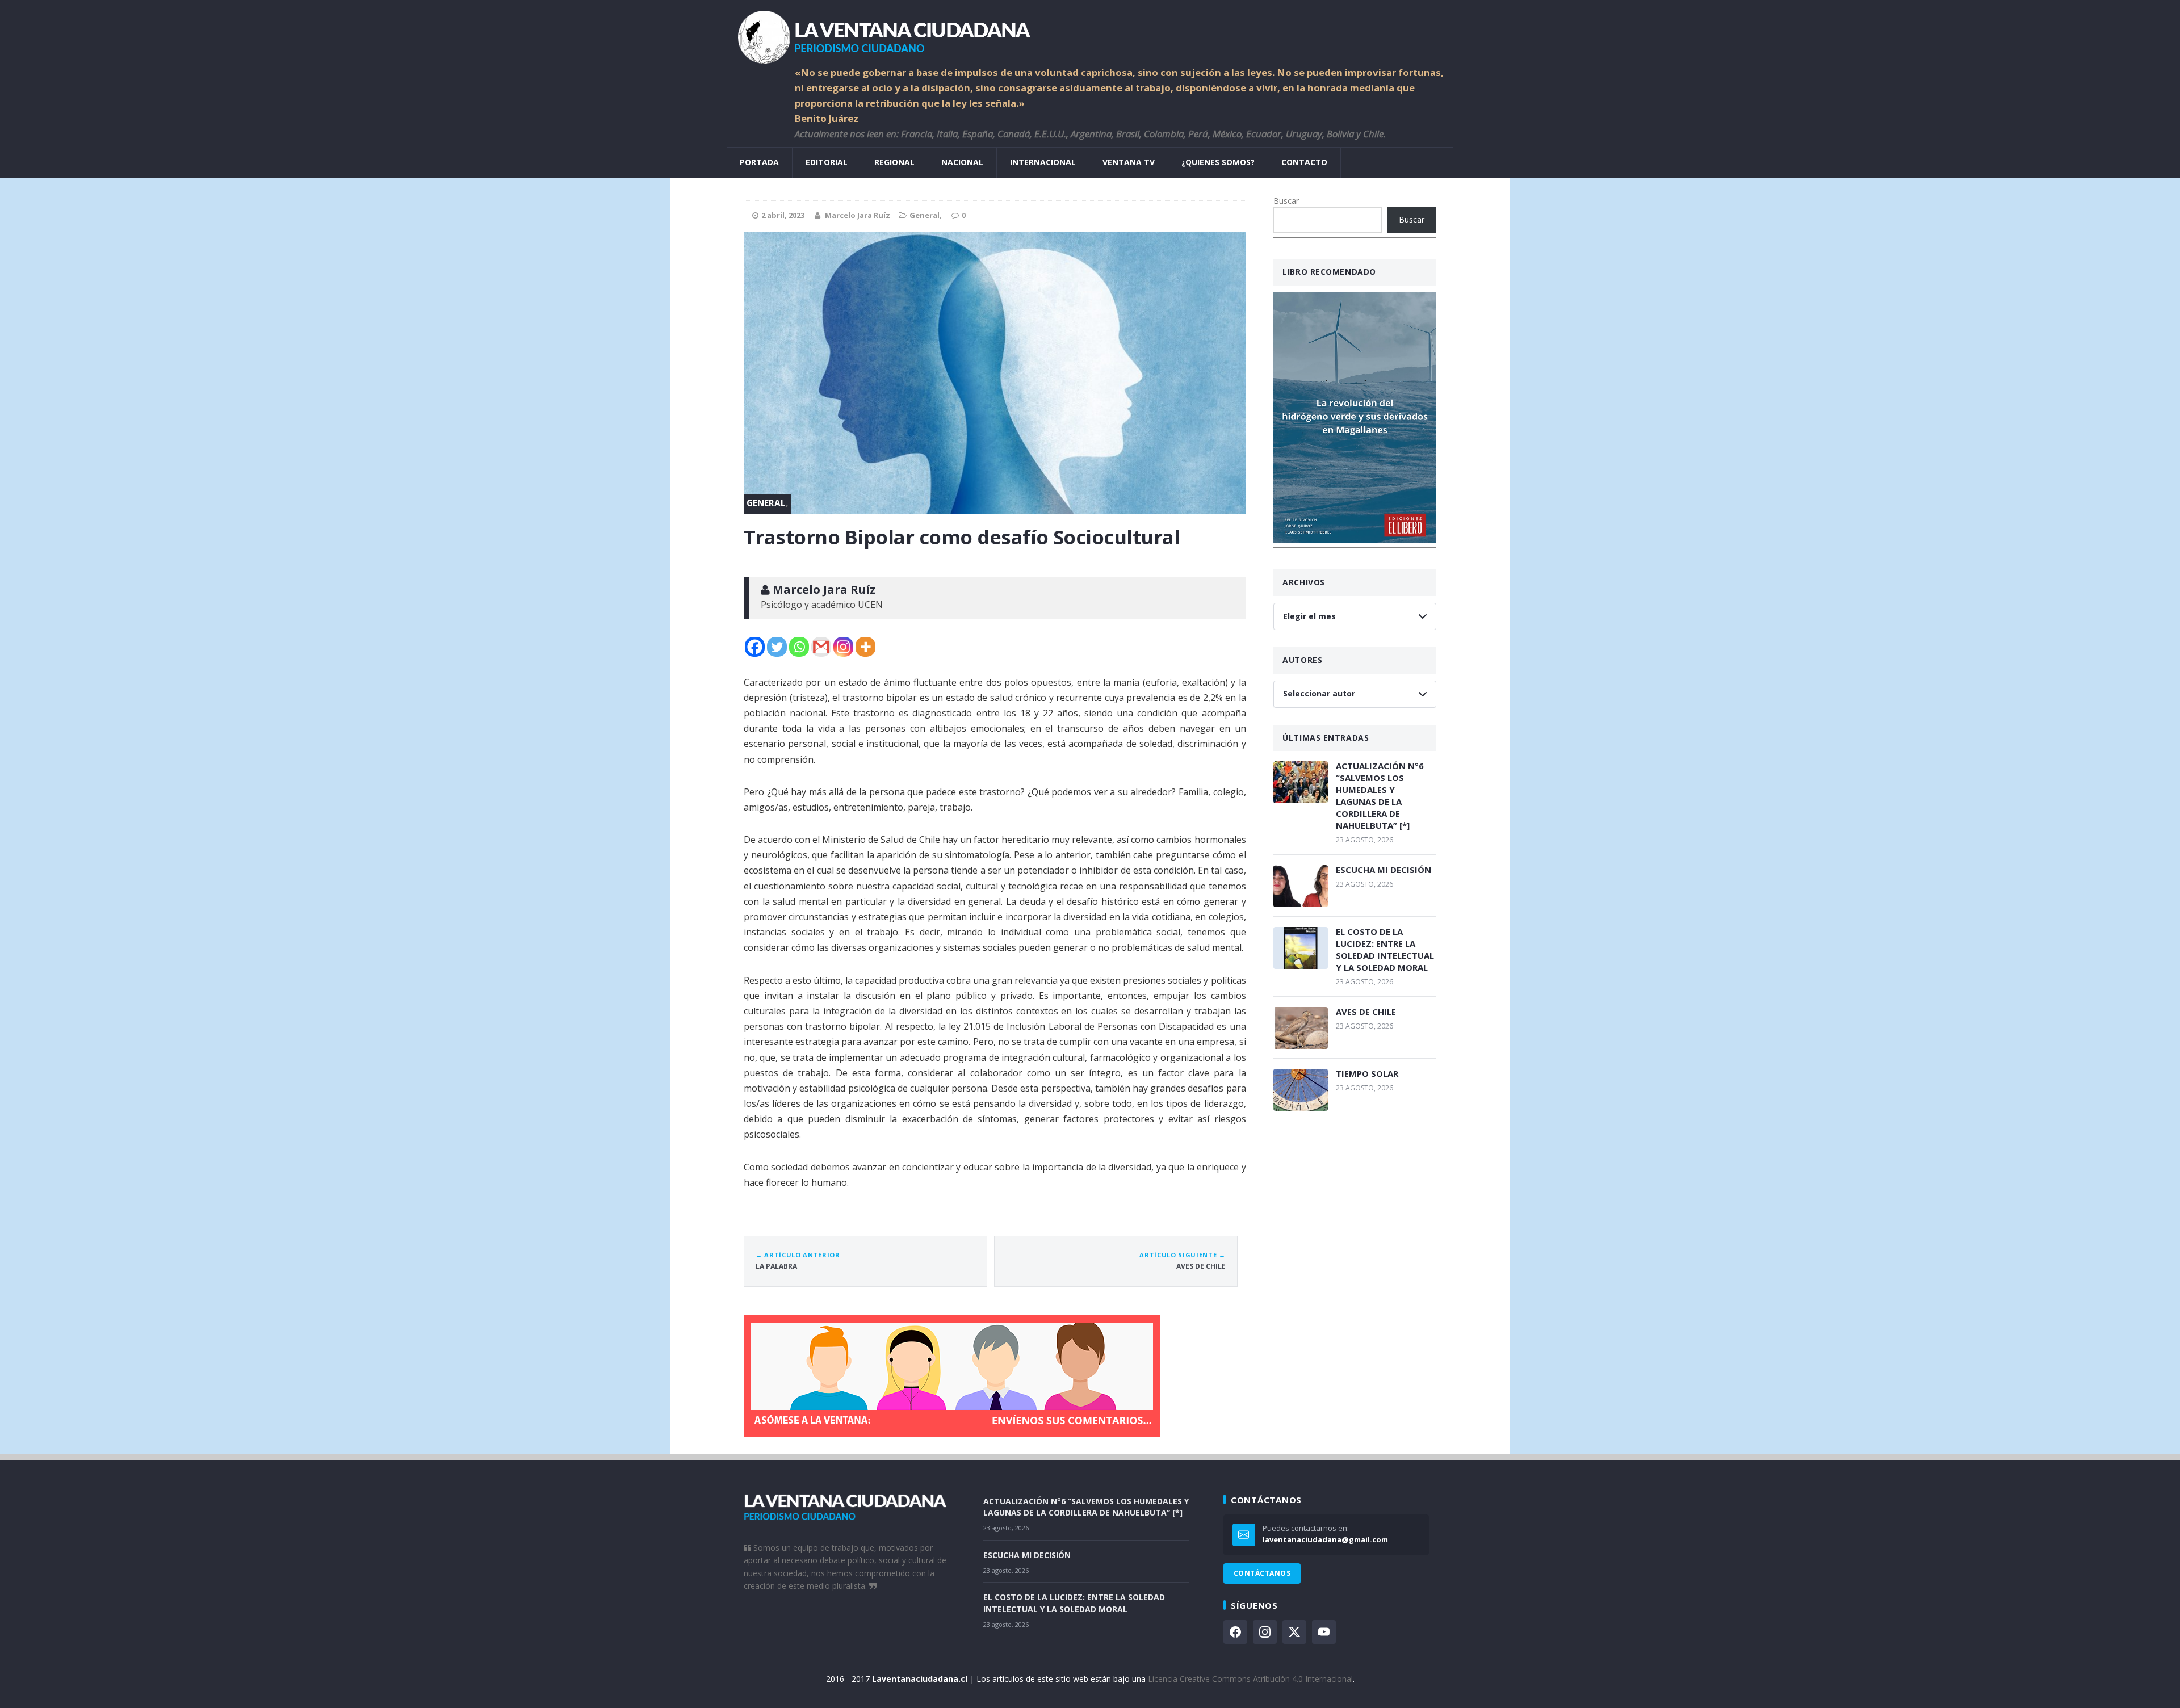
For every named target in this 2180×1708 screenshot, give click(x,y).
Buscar (1286, 201)
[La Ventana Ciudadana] (1090, 33)
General (925, 215)
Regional (894, 162)
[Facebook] (755, 647)
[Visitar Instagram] (1265, 1632)
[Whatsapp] (799, 647)
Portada (759, 162)
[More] (865, 647)
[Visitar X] (1294, 1632)
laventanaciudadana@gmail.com (1325, 1539)
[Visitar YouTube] (1324, 1632)
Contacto (1304, 162)
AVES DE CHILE (1366, 1012)
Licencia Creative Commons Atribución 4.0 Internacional (1250, 1679)
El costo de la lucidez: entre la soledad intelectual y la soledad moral (1385, 949)
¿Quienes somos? (1218, 162)
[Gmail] (821, 647)
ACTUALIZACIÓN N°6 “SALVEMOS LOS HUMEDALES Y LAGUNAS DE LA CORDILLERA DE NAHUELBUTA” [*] (1380, 796)
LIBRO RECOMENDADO (1329, 272)
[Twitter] (777, 647)
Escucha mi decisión (1384, 870)
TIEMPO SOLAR (1367, 1073)
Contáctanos (1262, 1573)
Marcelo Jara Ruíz (858, 215)
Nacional (962, 162)
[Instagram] (843, 647)
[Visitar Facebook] (1235, 1632)
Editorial (827, 162)
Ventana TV (1129, 162)
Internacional (1043, 162)
